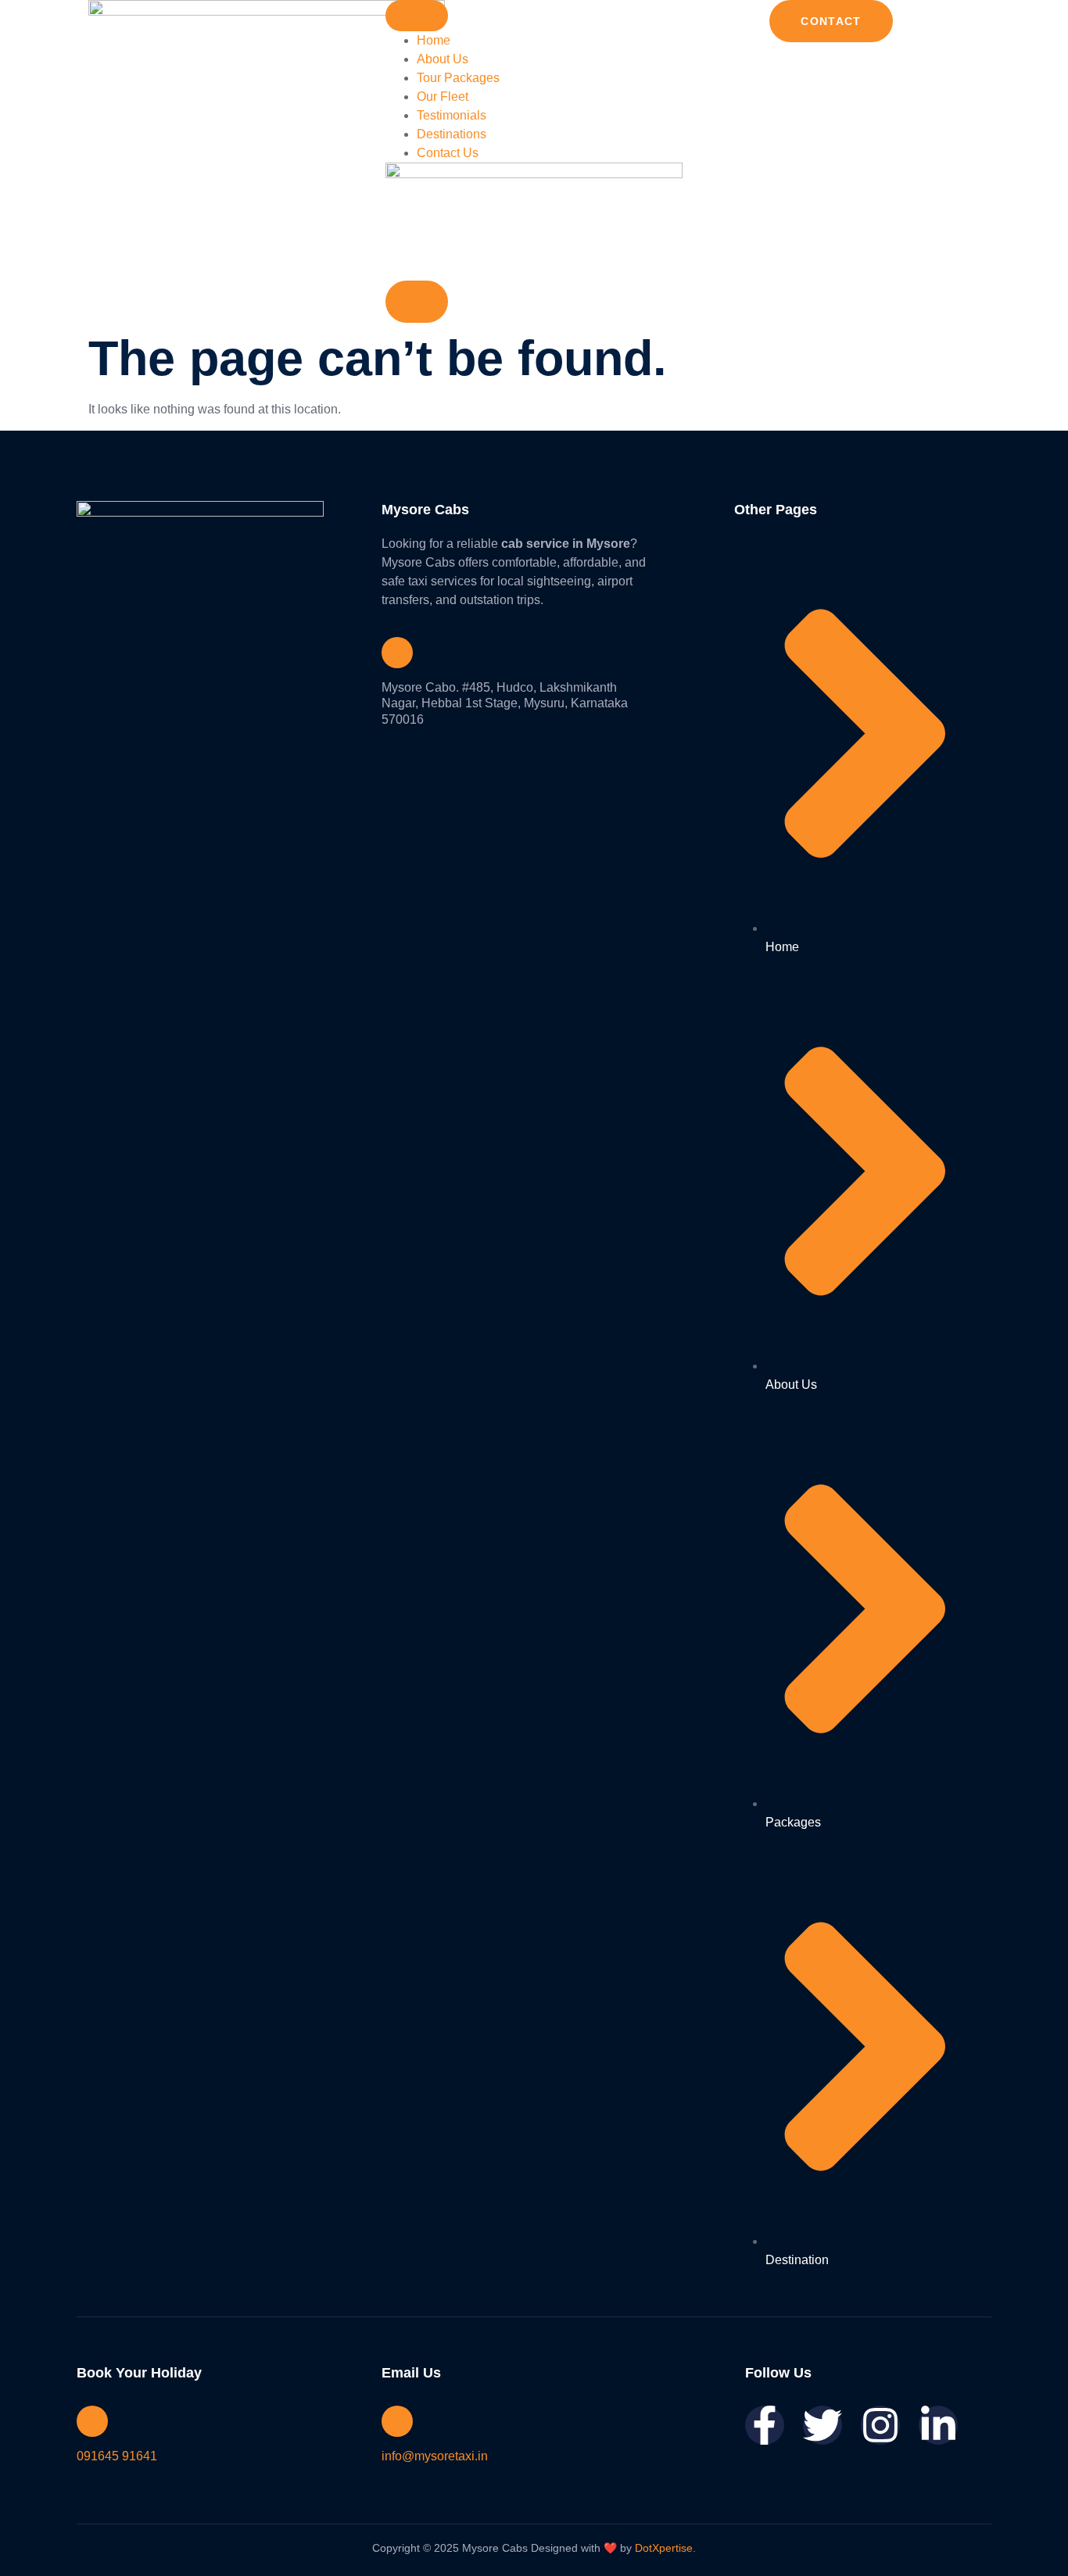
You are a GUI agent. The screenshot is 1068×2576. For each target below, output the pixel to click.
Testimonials (452, 115)
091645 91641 (117, 2456)
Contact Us (448, 153)
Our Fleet (443, 97)
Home (434, 40)
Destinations (452, 134)
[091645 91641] (92, 2421)
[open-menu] (417, 16)
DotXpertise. (664, 2548)
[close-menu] (417, 302)
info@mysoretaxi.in (435, 2456)
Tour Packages (458, 78)
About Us (443, 59)
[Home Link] (534, 174)
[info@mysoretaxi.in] (397, 2421)
